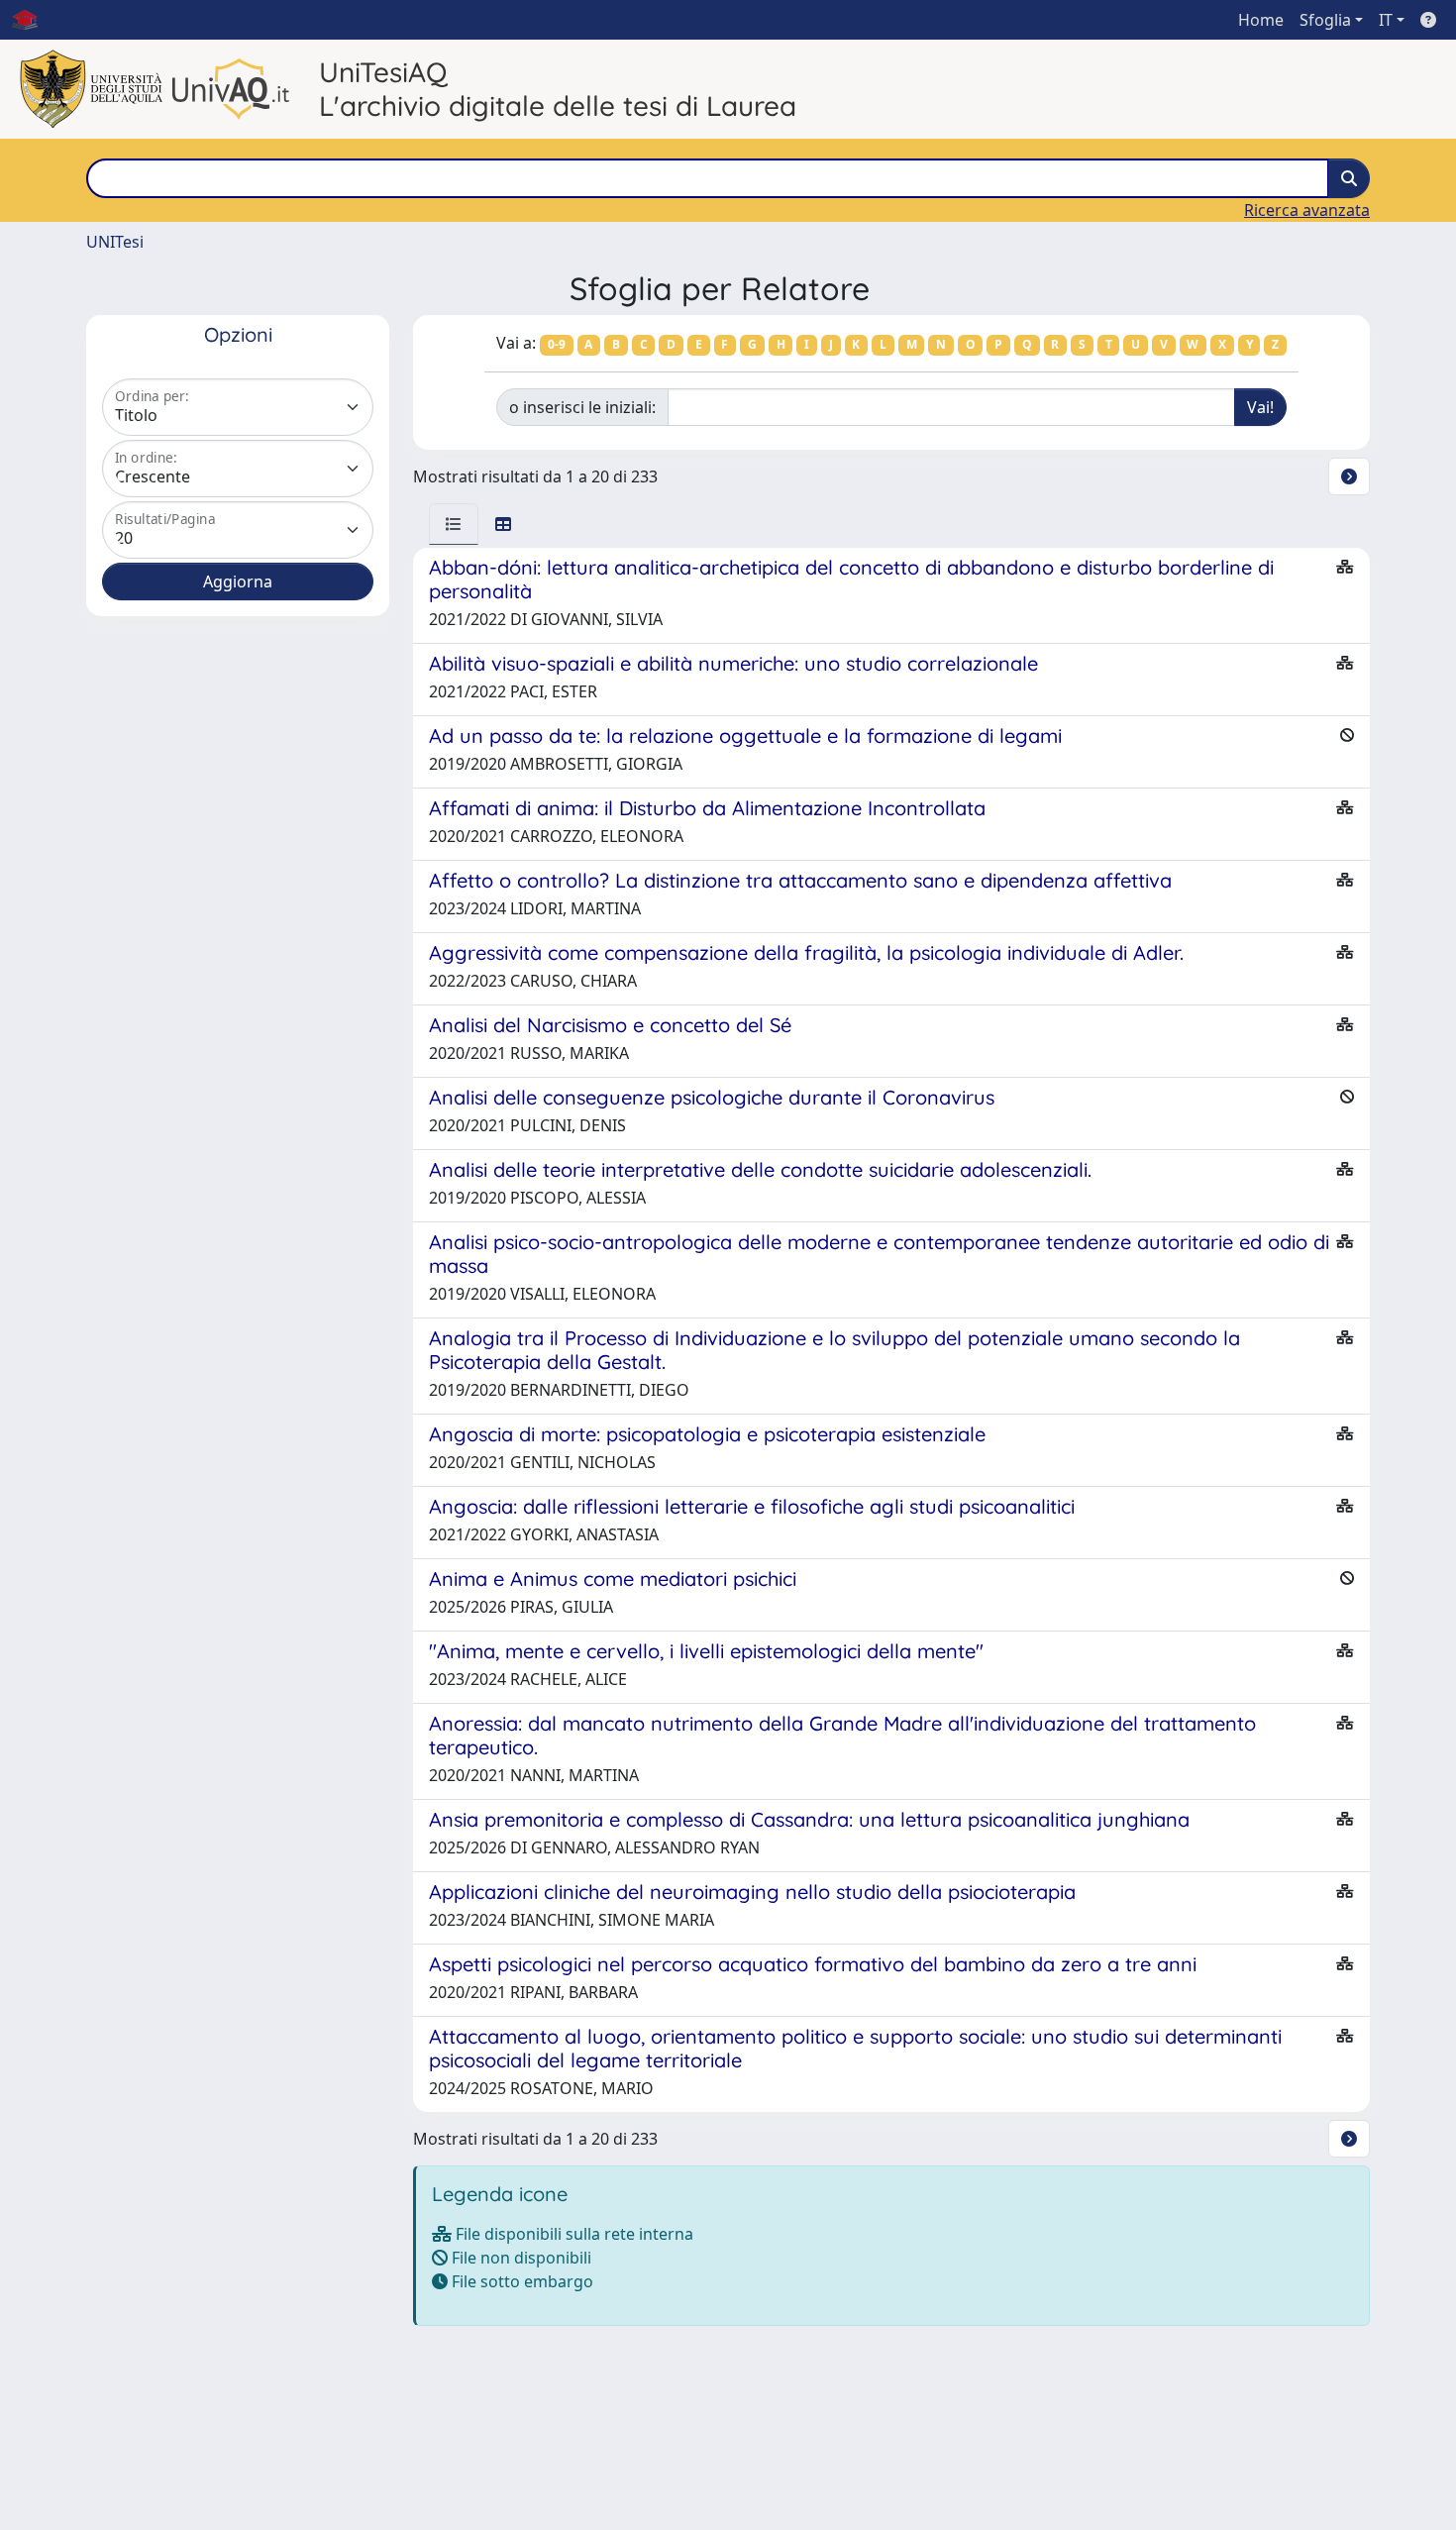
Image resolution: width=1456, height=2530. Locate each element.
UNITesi (115, 242)
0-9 (557, 344)
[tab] (454, 524)
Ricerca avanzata (1307, 210)
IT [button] (1386, 20)
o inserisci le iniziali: (582, 407)
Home (1261, 20)
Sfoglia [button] (1325, 20)
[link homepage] (33, 20)
